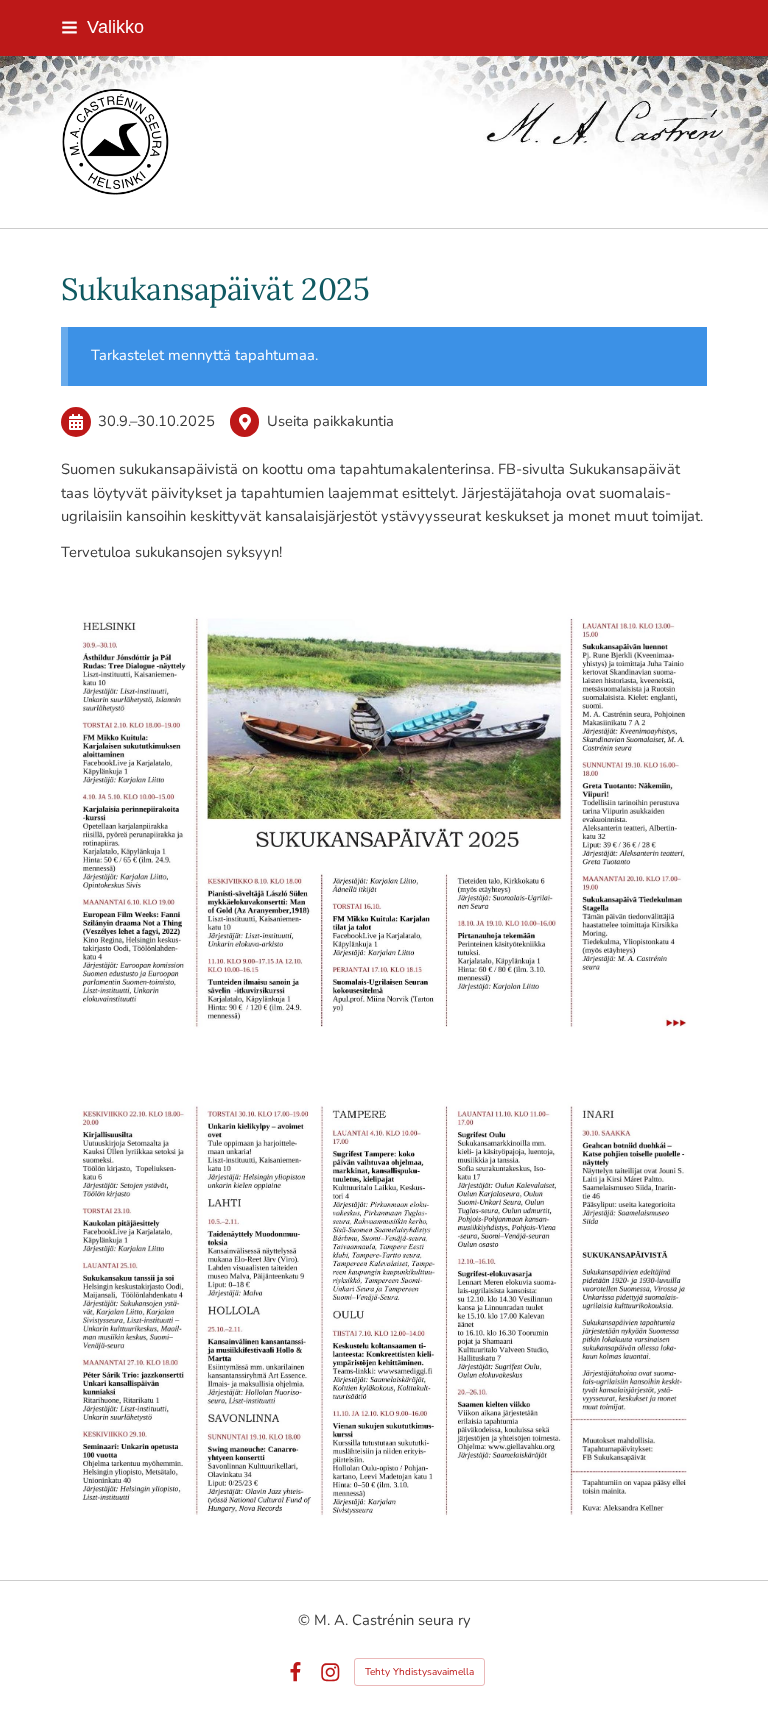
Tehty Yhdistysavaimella (419, 1672)
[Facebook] (295, 1672)
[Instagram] (330, 1672)
